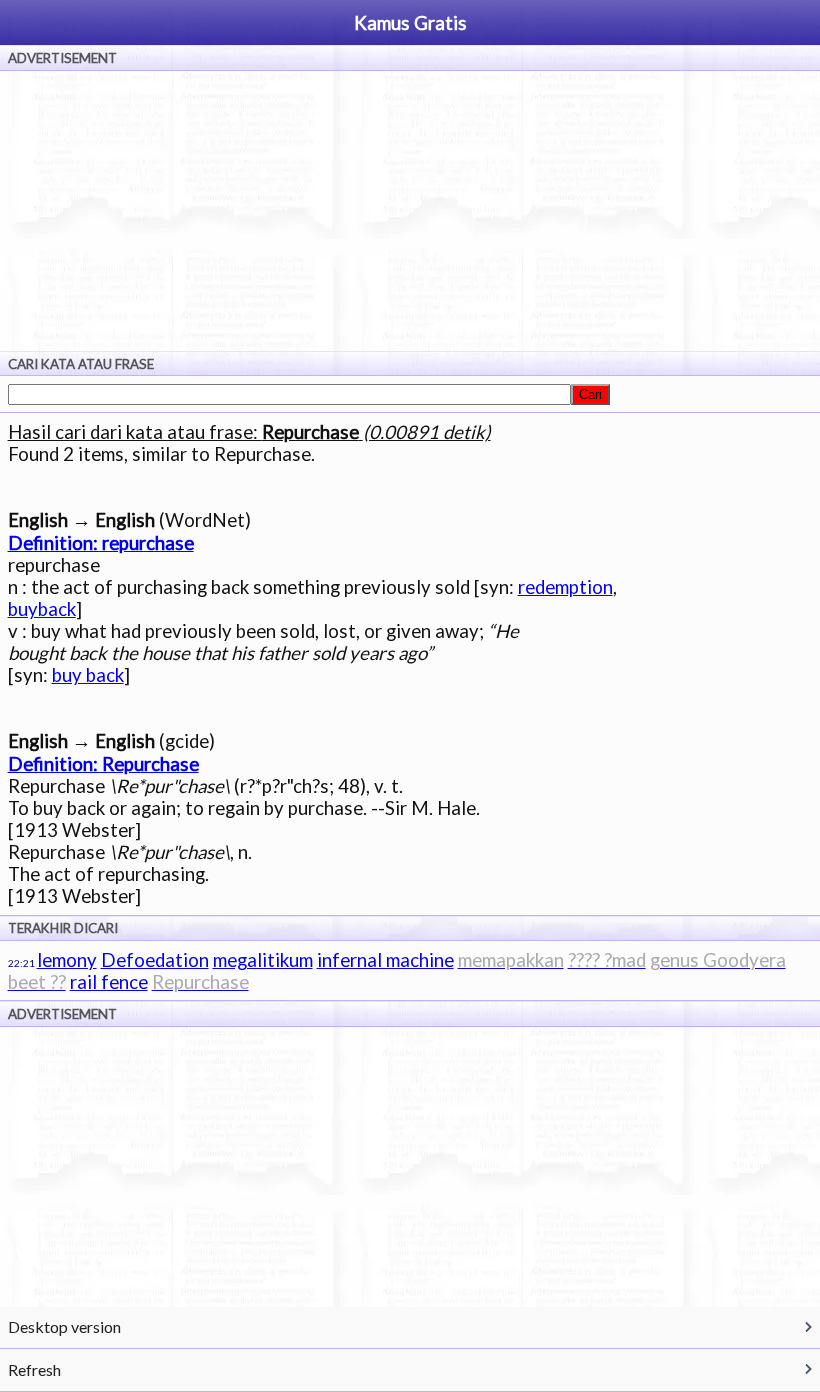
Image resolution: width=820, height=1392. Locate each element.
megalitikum (263, 960)
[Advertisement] (410, 211)
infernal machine (385, 960)
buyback (42, 609)
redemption (565, 587)
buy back (88, 675)
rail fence (109, 982)
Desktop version (64, 1326)
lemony (67, 960)
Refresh (34, 1369)
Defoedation (155, 960)
